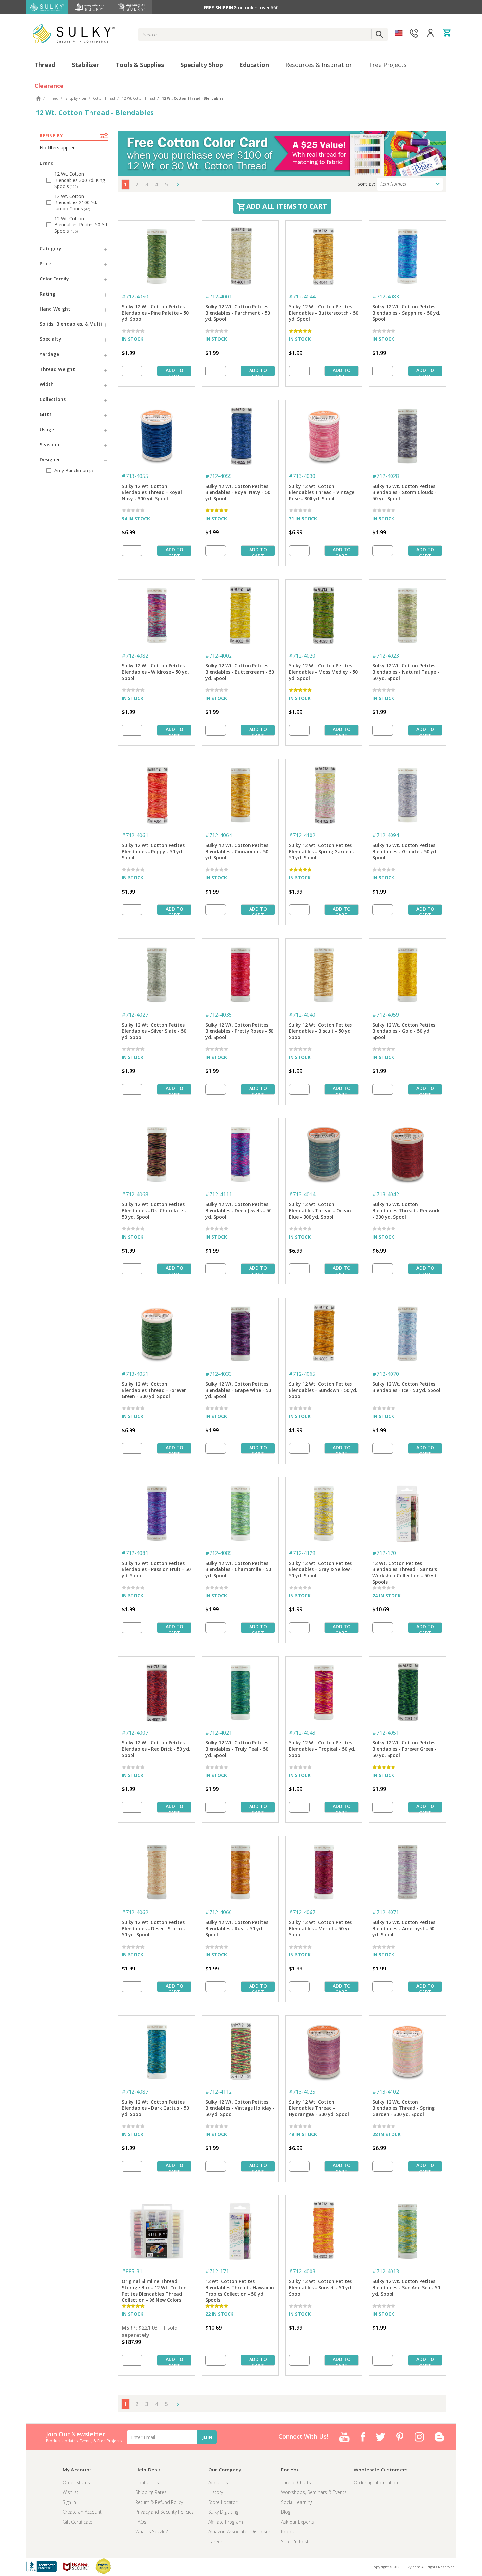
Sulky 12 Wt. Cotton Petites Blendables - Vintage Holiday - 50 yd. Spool (240, 2108)
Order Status (76, 2482)
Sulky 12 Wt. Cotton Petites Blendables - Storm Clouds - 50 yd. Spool (404, 492)
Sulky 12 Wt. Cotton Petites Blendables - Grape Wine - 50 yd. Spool (238, 1390)
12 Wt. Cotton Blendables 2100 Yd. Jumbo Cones (76, 202)
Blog (286, 2512)
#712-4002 (219, 656)
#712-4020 (302, 656)
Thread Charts (296, 2482)
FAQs (141, 2522)
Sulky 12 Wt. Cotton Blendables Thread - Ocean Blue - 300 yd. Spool (320, 1211)
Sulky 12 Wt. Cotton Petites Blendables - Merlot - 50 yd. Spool (320, 1928)
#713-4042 (386, 1194)
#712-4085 (219, 1553)
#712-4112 (219, 2092)
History (216, 2492)
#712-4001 (219, 297)
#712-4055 (219, 476)
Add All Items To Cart (286, 206)
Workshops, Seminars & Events (314, 2492)
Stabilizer (86, 65)
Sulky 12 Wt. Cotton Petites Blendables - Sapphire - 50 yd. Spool (406, 313)
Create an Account (82, 2512)
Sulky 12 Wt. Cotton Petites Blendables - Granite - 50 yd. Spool (405, 851)
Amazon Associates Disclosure (241, 2532)
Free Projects (388, 65)
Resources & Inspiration (319, 65)
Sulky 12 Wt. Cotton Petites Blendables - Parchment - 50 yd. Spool (238, 313)
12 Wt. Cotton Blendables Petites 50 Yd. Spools (81, 225)
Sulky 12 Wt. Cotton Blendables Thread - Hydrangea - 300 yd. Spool (319, 2108)
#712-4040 (302, 1015)
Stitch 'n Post (295, 2541)
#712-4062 (135, 1912)
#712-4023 (386, 656)
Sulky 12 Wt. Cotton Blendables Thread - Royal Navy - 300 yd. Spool (152, 492)
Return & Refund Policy (159, 2502)
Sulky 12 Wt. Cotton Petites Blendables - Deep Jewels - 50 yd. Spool (238, 1211)
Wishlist (70, 2492)
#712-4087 (135, 2092)
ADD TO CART (174, 372)
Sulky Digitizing (223, 2512)
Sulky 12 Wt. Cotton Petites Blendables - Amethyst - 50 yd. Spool (404, 1928)
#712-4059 (386, 1015)
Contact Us (147, 2482)
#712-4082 (135, 656)
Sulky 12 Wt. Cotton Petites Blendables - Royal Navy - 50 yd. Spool (238, 492)
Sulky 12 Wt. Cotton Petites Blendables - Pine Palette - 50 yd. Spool (155, 313)
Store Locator (223, 2502)
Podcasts (291, 2532)
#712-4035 (219, 1015)
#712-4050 (135, 297)
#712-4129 (302, 1553)
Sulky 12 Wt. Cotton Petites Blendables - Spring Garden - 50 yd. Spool (322, 851)
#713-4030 (302, 476)
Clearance (49, 86)
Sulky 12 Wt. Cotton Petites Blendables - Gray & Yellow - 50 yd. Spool (321, 1569)
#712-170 (384, 1553)
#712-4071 (386, 1912)
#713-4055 (135, 476)
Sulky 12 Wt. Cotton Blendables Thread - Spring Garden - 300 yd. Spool (404, 2108)
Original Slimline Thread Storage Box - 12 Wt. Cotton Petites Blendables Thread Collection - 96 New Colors (154, 2288)
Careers (216, 2541)
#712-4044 (302, 297)
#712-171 (217, 2271)
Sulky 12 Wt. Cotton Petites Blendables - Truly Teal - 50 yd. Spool (237, 1749)
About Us (218, 2482)
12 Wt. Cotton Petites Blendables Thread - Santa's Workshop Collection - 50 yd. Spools (405, 1570)
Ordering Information (376, 2482)
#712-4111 (219, 1194)
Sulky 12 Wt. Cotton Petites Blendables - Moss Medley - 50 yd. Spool (323, 672)
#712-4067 (302, 1912)
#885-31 (132, 2271)
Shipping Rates (151, 2492)
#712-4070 (386, 1374)
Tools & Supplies (140, 65)
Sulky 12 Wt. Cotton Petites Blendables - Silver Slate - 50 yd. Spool (154, 1031)
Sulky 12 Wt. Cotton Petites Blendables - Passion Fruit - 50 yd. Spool (156, 1569)
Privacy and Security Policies (165, 2512)
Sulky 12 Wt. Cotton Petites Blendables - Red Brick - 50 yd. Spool (156, 1749)
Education (254, 65)
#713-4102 (386, 2092)
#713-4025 (302, 2092)
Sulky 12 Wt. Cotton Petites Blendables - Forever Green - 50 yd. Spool (405, 1749)
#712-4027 (135, 1015)
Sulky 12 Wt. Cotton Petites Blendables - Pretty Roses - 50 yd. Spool (239, 1031)
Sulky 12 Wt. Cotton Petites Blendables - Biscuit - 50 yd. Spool (320, 1031)
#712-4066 (219, 1912)
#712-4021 (219, 1733)
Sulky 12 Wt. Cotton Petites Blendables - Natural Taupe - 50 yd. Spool (406, 672)
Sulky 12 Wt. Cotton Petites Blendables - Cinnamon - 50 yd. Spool (237, 851)
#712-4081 (135, 1553)
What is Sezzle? (151, 2532)
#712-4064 (219, 835)
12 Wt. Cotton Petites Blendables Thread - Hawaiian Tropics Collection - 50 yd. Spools (240, 2288)
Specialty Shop (202, 65)
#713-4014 (302, 1194)
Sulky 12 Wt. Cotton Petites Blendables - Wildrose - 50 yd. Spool (155, 672)
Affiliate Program (226, 2522)
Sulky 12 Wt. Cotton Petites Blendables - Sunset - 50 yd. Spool (321, 2288)
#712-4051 (386, 1733)
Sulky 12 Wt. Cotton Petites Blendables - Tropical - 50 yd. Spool (322, 1749)
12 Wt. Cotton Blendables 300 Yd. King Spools (80, 180)
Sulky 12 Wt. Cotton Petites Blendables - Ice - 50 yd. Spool (406, 1387)
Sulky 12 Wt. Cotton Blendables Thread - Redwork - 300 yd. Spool (406, 1211)
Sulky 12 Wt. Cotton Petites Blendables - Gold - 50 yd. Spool (404, 1031)
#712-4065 (302, 1374)
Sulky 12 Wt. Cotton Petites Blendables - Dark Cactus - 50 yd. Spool (155, 2108)
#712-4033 (219, 1374)
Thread (45, 65)
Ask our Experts (298, 2522)
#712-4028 (386, 476)
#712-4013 (386, 2271)
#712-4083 (386, 297)
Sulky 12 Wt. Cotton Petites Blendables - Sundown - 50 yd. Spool (323, 1390)
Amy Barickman (74, 470)
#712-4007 (135, 1733)
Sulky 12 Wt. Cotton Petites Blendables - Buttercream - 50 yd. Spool (240, 672)
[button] (74, 163)
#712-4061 (135, 835)
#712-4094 (386, 835)
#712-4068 (135, 1194)
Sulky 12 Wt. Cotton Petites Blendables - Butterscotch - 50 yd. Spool (324, 313)
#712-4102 (302, 835)
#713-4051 (135, 1374)
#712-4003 (302, 2271)
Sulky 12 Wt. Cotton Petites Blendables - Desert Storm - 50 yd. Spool (153, 1928)
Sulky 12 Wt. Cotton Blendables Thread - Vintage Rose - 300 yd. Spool (322, 492)
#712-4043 (302, 1733)
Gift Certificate (78, 2522)
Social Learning (297, 2502)
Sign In (69, 2502)
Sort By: (366, 184)
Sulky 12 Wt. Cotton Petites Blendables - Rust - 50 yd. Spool (237, 1928)
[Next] (176, 184)
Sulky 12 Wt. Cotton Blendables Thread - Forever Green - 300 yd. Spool (154, 1390)
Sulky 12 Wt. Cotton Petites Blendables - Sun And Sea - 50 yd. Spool (406, 2288)
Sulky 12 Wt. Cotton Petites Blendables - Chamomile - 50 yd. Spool (238, 1569)
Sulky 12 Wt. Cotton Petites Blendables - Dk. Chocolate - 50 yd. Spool (154, 1211)
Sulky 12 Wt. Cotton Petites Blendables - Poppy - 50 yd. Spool (153, 851)
